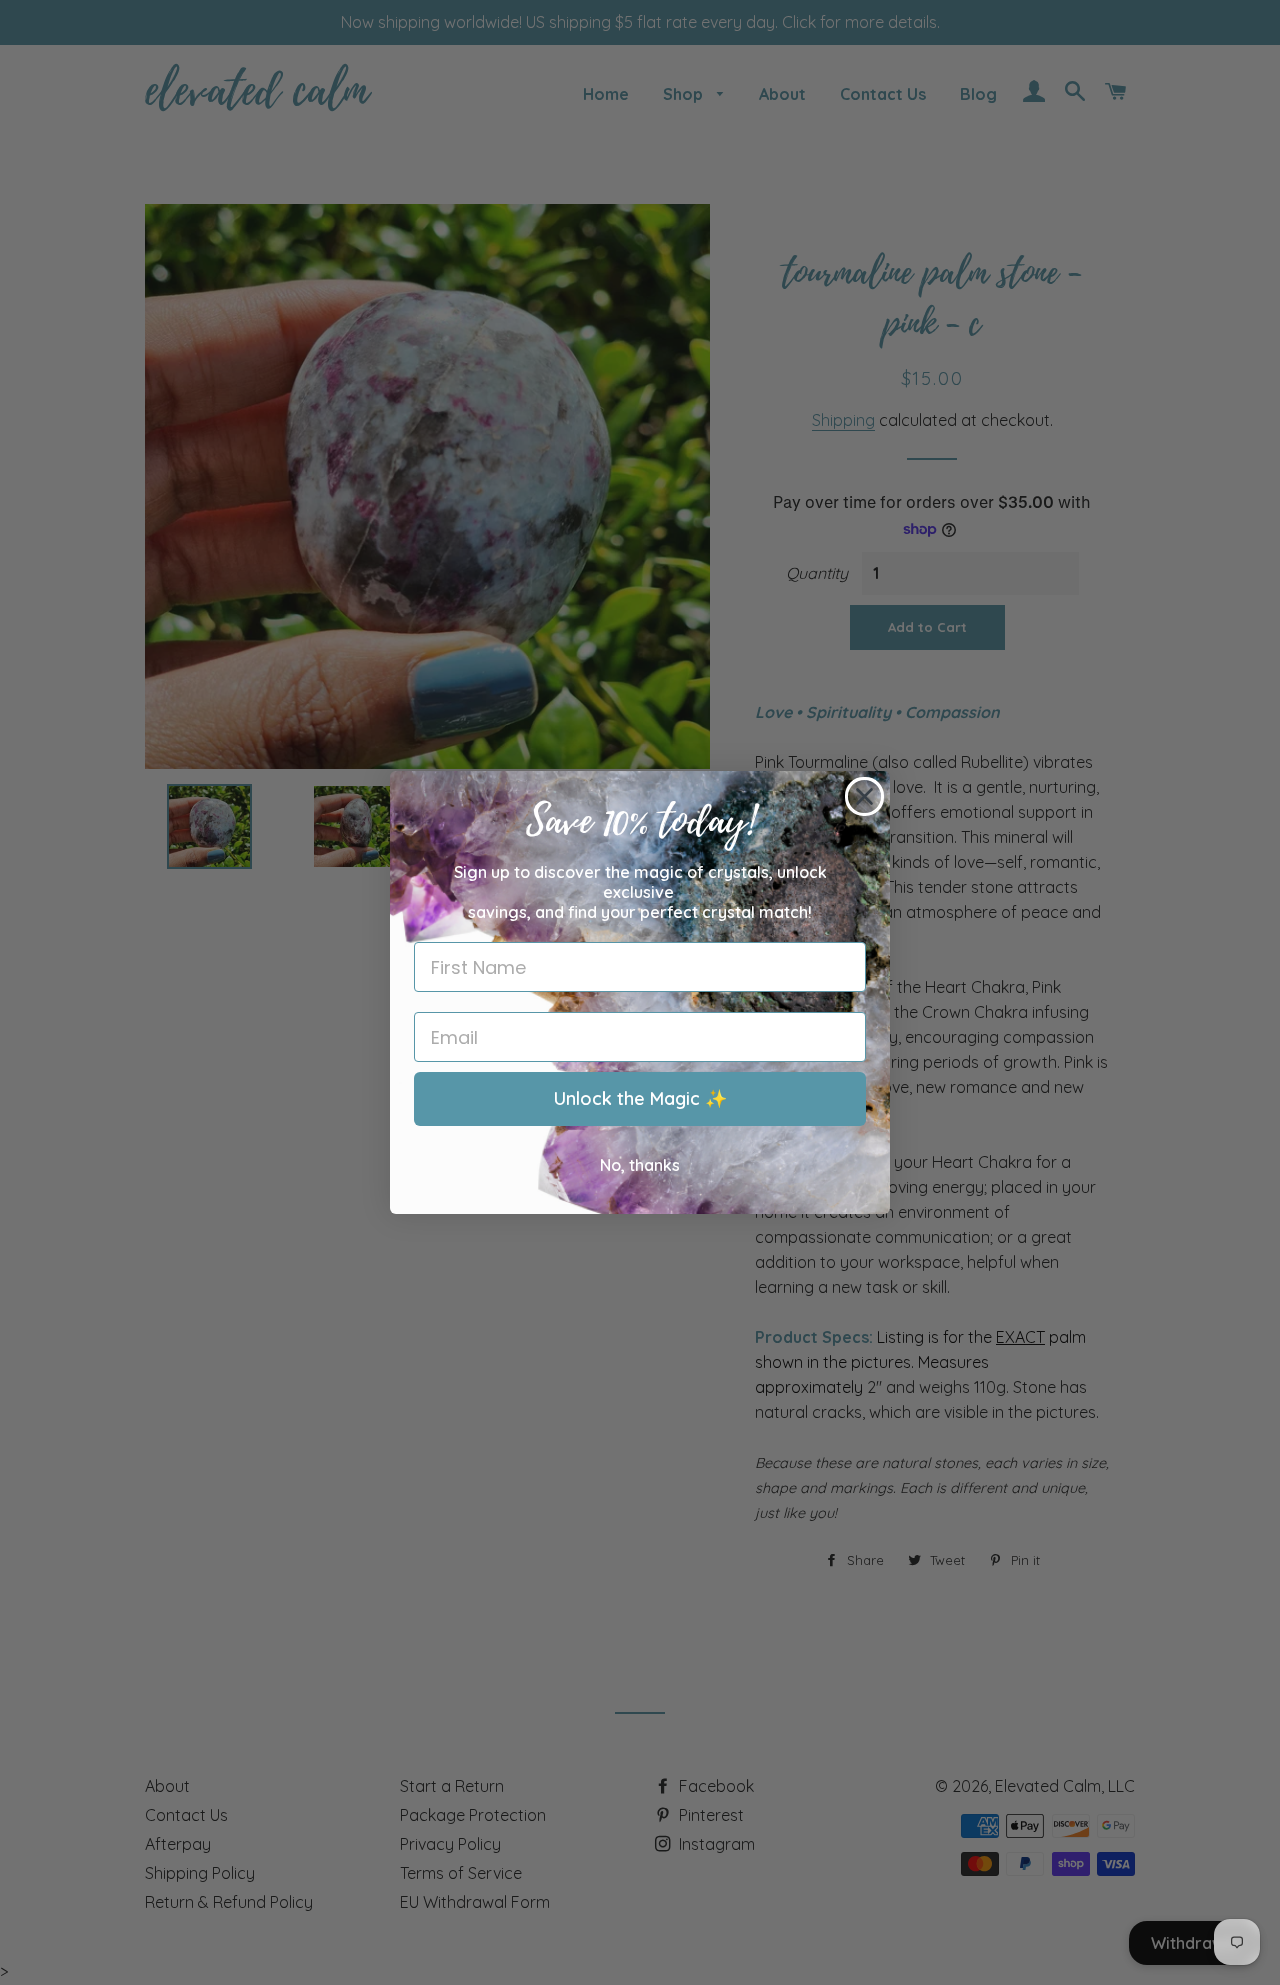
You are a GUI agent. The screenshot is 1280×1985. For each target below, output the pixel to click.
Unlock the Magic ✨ (640, 1098)
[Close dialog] (864, 796)
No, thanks (640, 1165)
